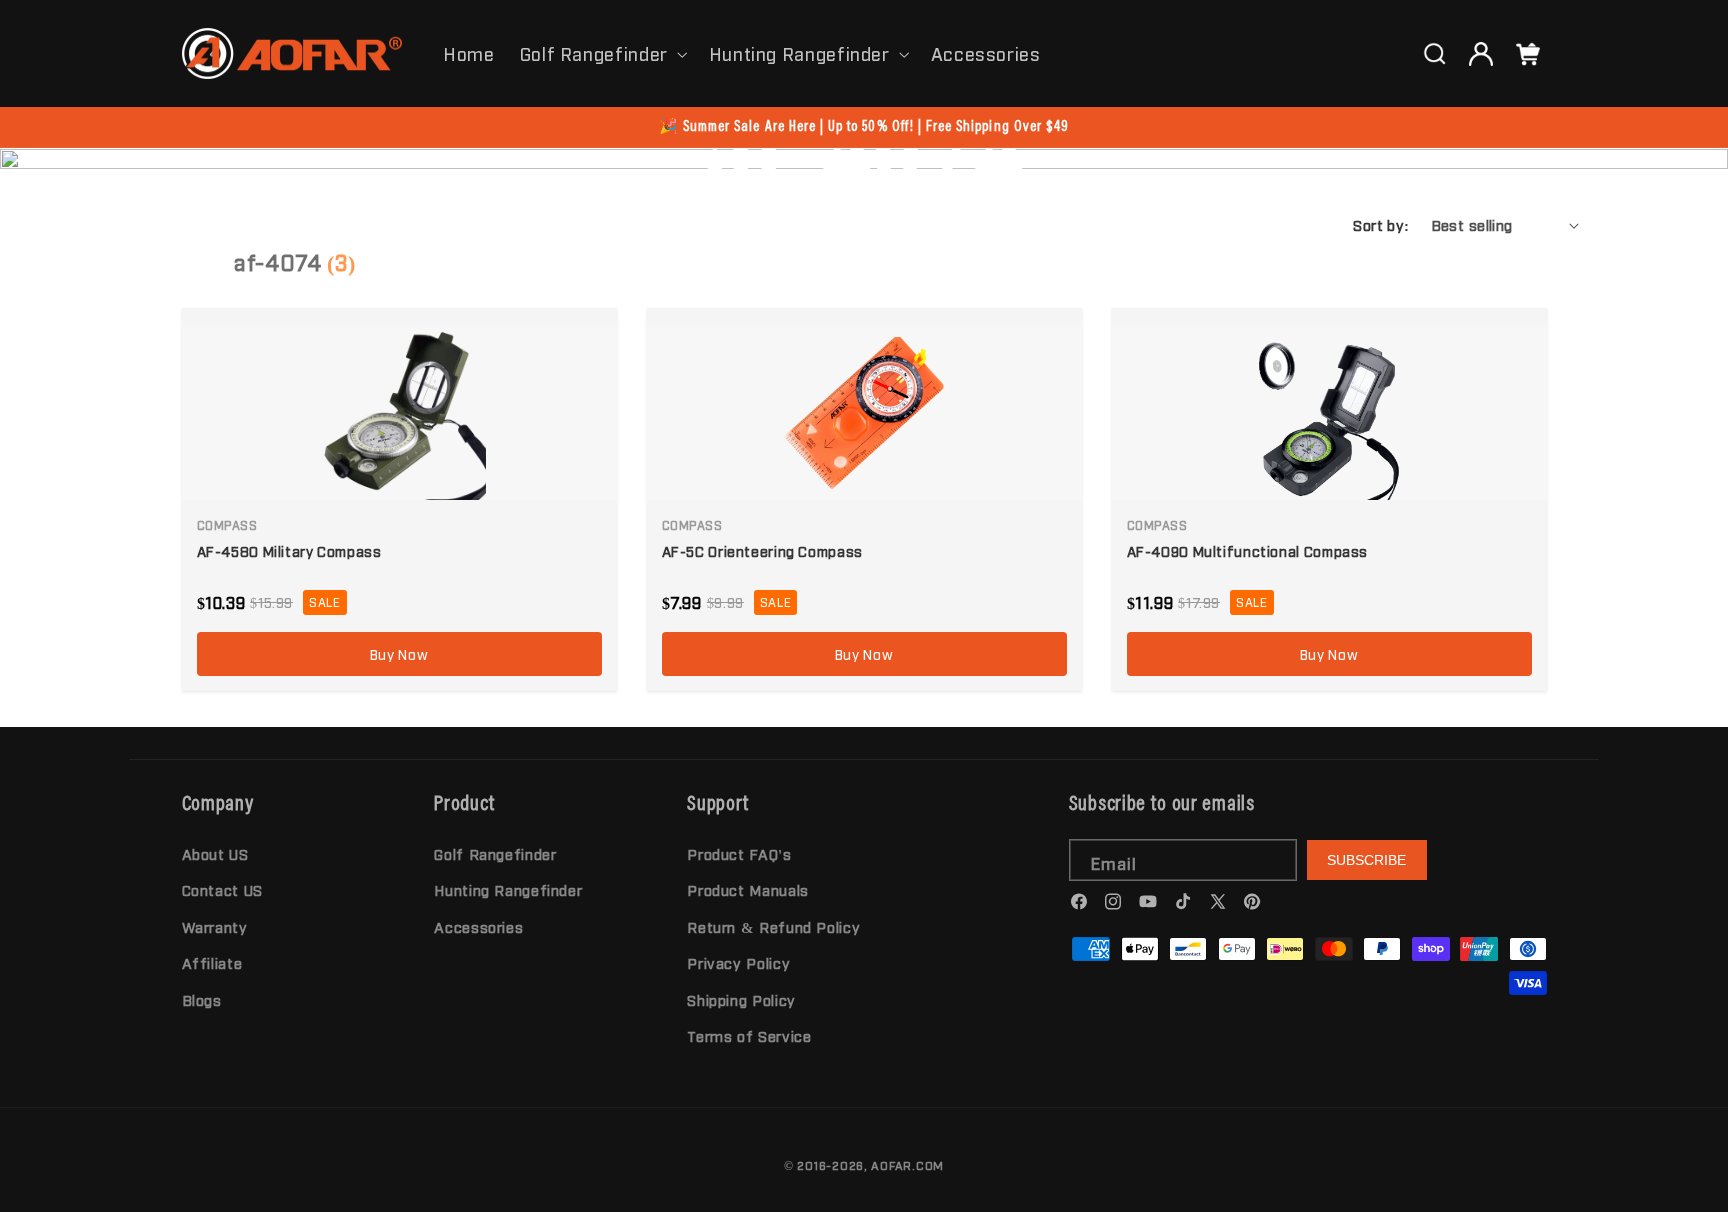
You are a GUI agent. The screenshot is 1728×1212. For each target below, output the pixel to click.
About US (215, 853)
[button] (601, 53)
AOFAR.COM (907, 1165)
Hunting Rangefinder (799, 53)
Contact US (222, 890)
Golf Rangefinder (594, 53)
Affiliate (212, 962)
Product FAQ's (739, 853)
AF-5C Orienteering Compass (762, 550)
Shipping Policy (741, 999)
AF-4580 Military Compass (289, 550)
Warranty (215, 926)
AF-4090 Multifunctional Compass (1248, 550)
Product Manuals (747, 890)
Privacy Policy (738, 962)
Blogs (202, 999)
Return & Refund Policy (773, 926)
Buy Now (399, 653)
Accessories (478, 926)
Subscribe (1366, 860)
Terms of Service (749, 1035)
